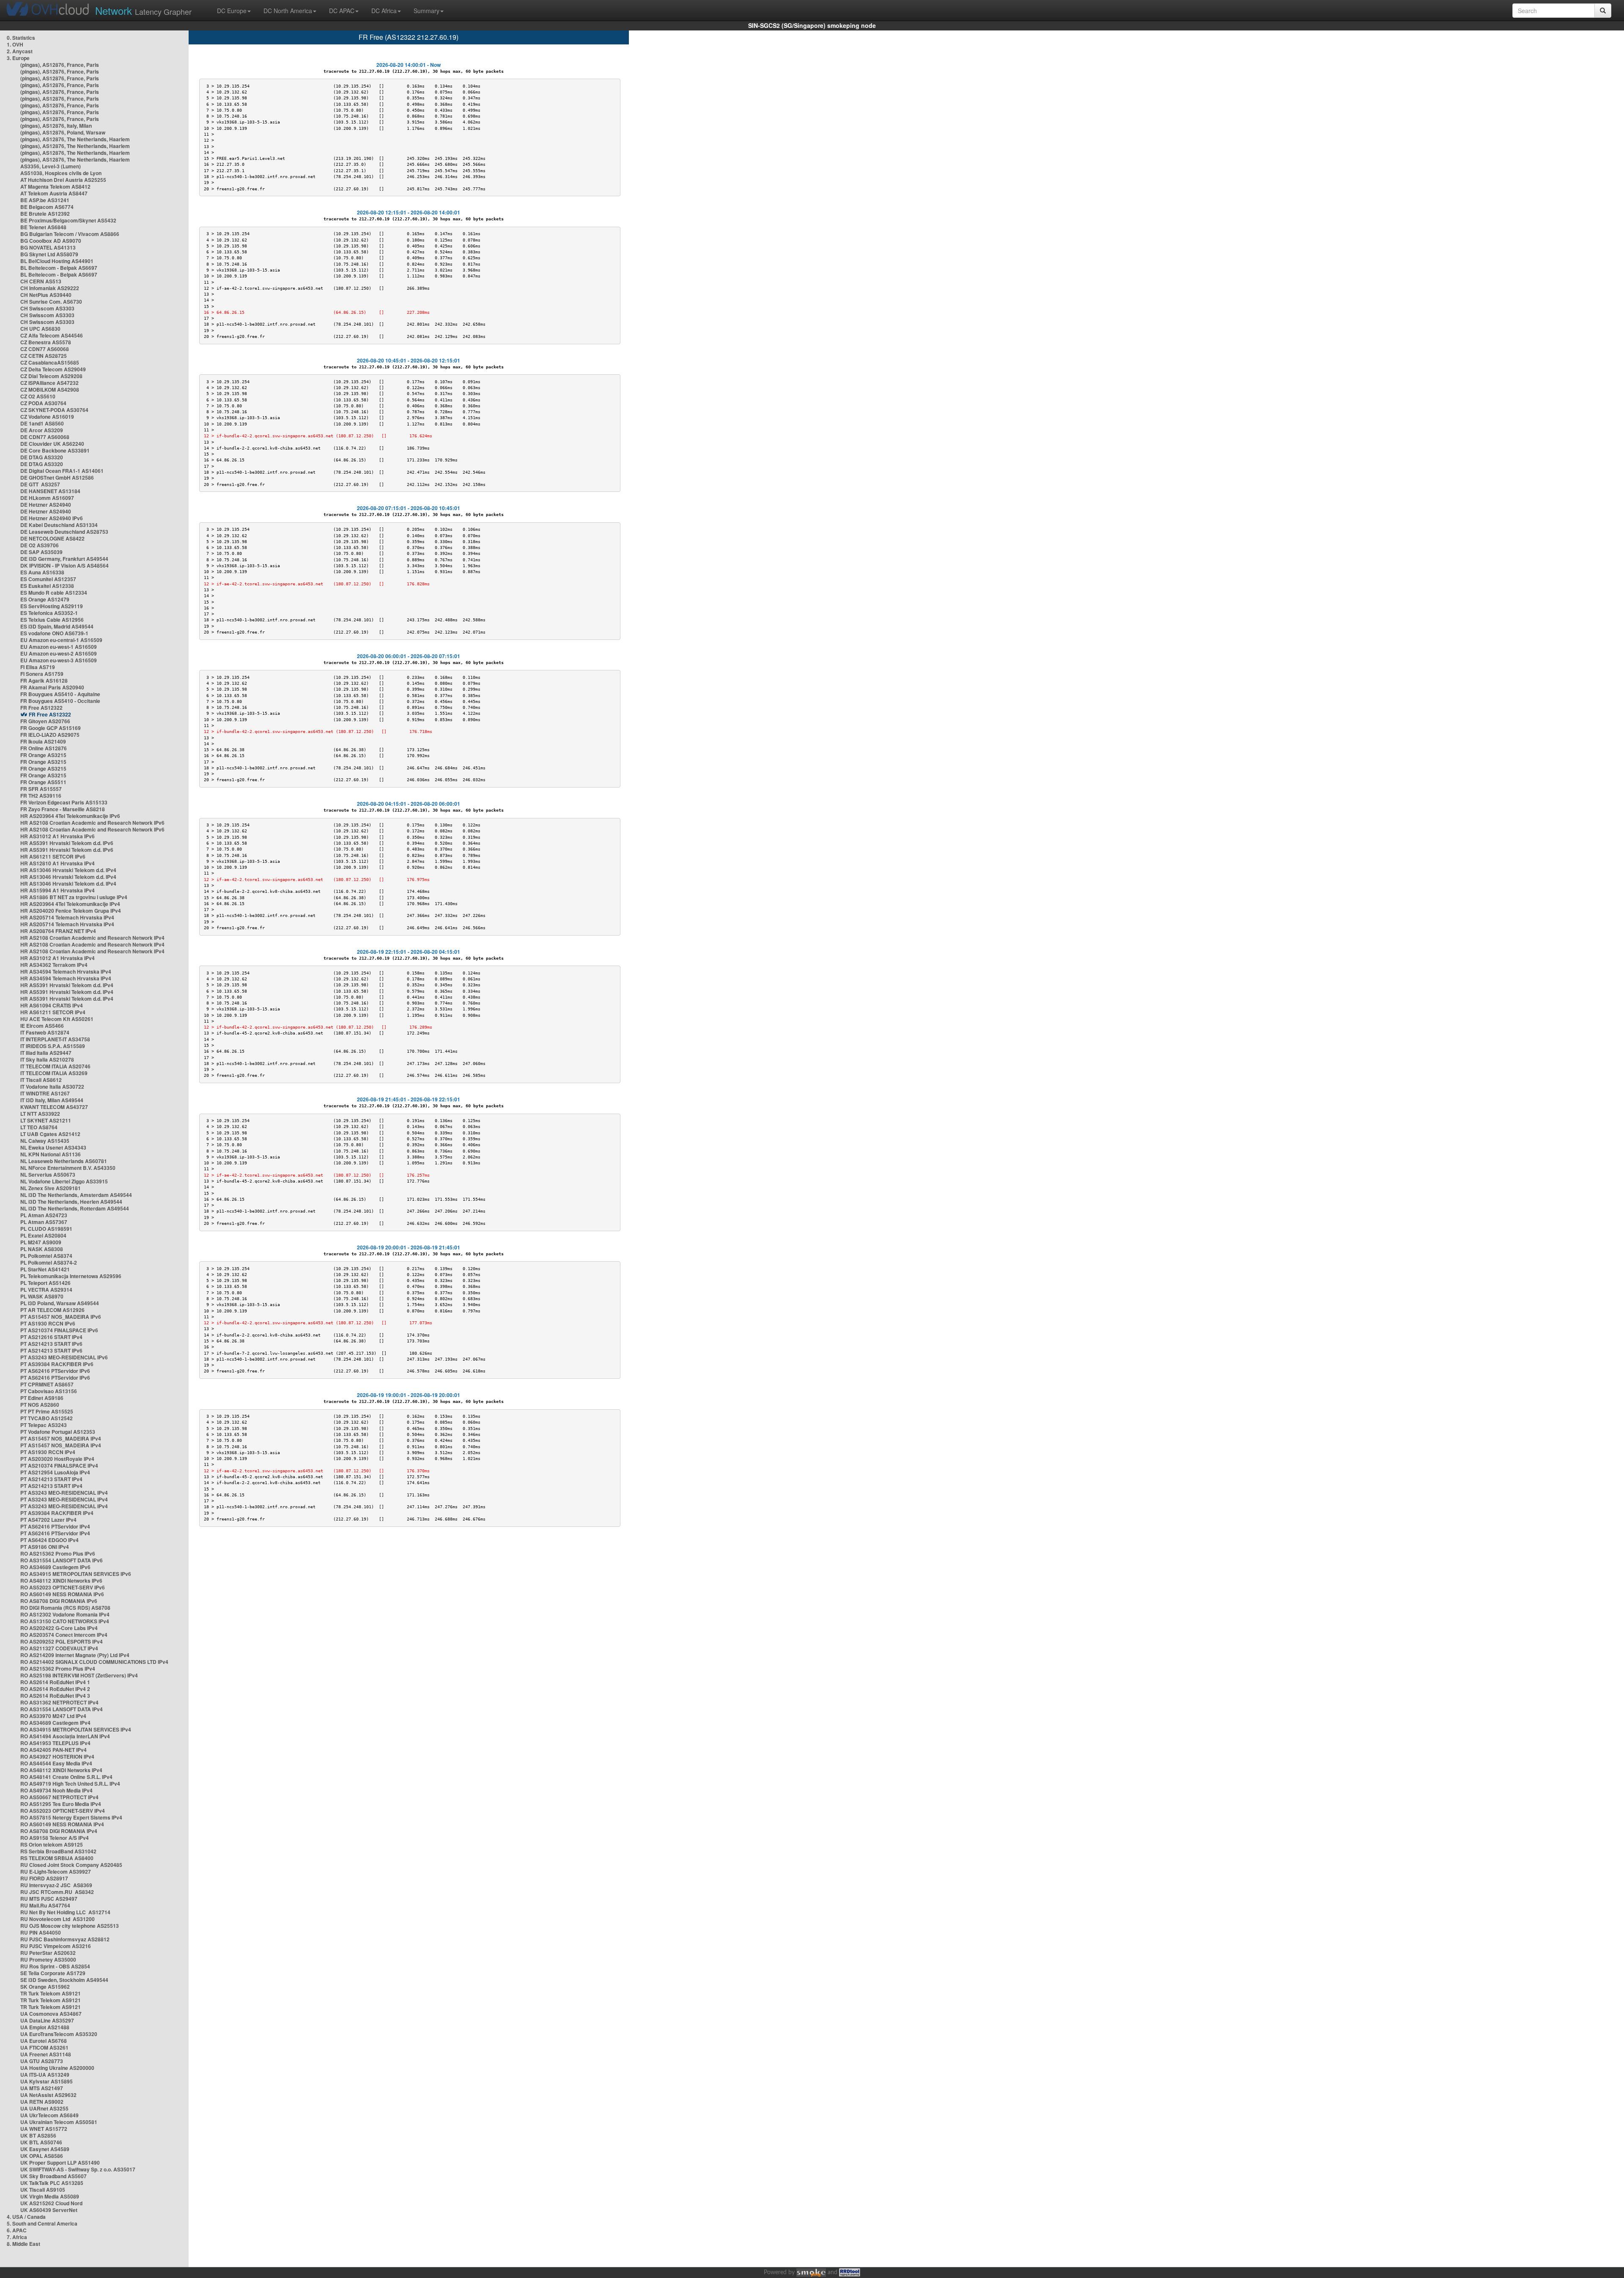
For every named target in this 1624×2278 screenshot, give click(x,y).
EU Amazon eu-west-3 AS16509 (59, 660)
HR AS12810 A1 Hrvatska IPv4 (58, 863)
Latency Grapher (143, 10)
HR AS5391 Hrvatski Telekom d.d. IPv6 (67, 843)
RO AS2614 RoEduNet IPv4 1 (55, 1682)
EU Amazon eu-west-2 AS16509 (59, 653)
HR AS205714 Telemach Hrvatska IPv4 (67, 917)
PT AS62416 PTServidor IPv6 (55, 1371)
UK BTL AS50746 (41, 2142)
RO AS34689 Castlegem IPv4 (55, 1723)
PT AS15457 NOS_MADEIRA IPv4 (61, 1438)
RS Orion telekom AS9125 (52, 1844)
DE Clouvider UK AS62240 (52, 444)
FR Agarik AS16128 (44, 681)
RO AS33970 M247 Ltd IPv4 (53, 1716)
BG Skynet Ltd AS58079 (49, 254)
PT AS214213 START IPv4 (51, 1479)
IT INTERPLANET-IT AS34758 (55, 1039)
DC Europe (232, 11)
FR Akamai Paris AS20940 (52, 687)
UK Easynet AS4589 (45, 2149)
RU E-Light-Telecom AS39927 (56, 1872)
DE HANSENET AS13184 (50, 491)
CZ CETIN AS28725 (44, 356)
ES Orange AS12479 (45, 599)
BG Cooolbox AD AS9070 (51, 241)
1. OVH (15, 44)
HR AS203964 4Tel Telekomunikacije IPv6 (70, 816)
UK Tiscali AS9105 (43, 2190)
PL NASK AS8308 (42, 1249)
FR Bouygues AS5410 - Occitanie (60, 701)
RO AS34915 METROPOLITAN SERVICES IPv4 (76, 1729)
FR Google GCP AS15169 (51, 728)
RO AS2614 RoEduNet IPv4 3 (55, 1696)
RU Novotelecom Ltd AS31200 (58, 1919)
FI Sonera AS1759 (42, 674)
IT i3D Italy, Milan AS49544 (52, 1100)
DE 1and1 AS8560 (42, 423)
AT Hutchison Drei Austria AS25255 (63, 180)
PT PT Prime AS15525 (47, 1411)
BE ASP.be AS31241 (45, 200)
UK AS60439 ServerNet (49, 2210)
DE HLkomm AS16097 (47, 498)
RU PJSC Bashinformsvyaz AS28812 (65, 1939)
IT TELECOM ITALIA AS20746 (55, 1066)
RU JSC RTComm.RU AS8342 (57, 1892)
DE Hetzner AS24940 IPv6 (52, 518)
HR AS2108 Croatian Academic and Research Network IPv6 (92, 823)
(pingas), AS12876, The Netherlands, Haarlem (75, 139)
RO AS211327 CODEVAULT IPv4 (59, 1648)
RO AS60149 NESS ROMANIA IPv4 (62, 1824)
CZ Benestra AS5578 (46, 342)
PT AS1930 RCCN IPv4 (48, 1452)
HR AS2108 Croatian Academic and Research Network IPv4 (92, 938)
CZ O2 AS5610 (38, 396)
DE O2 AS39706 (40, 545)
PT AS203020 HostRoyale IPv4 (57, 1459)
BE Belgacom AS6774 (47, 207)
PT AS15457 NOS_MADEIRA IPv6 (61, 1317)
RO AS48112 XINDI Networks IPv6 (61, 1581)
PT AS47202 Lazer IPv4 (48, 1520)
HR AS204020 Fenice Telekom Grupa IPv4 (71, 911)
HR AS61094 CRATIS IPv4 (52, 1005)
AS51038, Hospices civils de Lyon (61, 173)
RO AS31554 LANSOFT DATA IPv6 (62, 1560)
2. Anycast (20, 51)
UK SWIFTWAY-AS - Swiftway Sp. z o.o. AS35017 (78, 2169)
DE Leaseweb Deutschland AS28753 (64, 532)
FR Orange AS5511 (43, 782)
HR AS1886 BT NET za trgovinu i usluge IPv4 (74, 897)
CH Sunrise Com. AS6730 (51, 302)
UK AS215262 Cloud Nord (51, 2203)
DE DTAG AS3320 (42, 457)
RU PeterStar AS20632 (48, 1953)
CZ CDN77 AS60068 (45, 349)
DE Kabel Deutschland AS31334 (59, 525)
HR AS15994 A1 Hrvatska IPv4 (58, 890)
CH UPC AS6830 (40, 329)
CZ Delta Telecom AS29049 (53, 369)
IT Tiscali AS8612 (41, 1080)
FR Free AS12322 (41, 708)
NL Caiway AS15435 (45, 1141)
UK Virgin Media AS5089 (50, 2196)
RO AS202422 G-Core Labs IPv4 (59, 1628)
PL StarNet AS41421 (45, 1269)
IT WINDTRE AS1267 (45, 1093)
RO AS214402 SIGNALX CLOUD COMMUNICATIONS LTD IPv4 (94, 1662)
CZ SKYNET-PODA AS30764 (54, 410)
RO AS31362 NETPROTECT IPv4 (59, 1702)
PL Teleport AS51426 (45, 1283)
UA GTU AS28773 (42, 2061)
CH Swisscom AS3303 (47, 308)
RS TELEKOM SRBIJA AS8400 (57, 1858)
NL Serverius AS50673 (48, 1175)
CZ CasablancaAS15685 (50, 362)
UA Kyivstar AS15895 (47, 2081)
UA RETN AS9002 (42, 2102)
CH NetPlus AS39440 (46, 295)
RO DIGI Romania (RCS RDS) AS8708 (65, 1608)
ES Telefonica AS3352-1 (49, 613)
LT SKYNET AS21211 (46, 1120)
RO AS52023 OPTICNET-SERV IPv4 (63, 1811)
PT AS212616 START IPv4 (51, 1337)
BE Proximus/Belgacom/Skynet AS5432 (68, 220)
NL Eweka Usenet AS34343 (53, 1147)
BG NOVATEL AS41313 (48, 247)
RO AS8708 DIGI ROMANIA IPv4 (59, 1831)
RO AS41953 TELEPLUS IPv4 (55, 1743)
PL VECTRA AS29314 (46, 1290)
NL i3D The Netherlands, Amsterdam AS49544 (76, 1195)
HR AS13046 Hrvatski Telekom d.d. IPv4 (68, 870)
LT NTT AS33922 (40, 1114)
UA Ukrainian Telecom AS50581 (59, 2122)
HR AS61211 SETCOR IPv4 (53, 1012)
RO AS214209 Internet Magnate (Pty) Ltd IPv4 (75, 1655)
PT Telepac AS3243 (44, 1425)
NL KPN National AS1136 (51, 1154)
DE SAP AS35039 (41, 552)
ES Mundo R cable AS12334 (54, 593)
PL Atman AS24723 (44, 1215)
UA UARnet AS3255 (44, 2108)
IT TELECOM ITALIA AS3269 (54, 1073)
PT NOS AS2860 (40, 1405)
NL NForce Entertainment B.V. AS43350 (68, 1168)
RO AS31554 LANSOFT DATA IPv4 (62, 1709)
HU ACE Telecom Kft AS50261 (57, 1019)
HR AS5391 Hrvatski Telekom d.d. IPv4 (67, 985)
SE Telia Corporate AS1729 (53, 1973)
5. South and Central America (42, 2223)
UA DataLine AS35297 (47, 2020)
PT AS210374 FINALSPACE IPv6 (59, 1330)
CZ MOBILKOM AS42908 (50, 390)
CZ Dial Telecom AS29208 (51, 376)
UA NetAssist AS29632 (48, 2095)
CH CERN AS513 (41, 281)
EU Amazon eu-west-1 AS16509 (59, 647)
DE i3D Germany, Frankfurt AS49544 (64, 559)
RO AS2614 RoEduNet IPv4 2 (55, 1689)
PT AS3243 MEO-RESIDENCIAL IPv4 (64, 1493)
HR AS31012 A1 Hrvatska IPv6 (58, 836)
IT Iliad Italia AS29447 (46, 1053)
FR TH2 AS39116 (41, 796)
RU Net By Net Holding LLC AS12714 (65, 1912)
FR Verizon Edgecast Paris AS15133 (64, 802)
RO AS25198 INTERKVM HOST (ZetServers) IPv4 (79, 1675)
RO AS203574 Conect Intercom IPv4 (64, 1635)
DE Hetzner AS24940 (46, 505)
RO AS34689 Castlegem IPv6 (55, 1567)
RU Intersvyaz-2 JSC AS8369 (56, 1885)
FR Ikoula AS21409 (43, 741)
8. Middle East (23, 2244)
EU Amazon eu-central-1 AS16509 (61, 640)
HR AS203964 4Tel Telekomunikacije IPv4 (70, 904)
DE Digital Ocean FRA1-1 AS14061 (62, 471)
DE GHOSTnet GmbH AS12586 (57, 478)
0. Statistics (21, 38)
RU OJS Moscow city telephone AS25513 (70, 1926)
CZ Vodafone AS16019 (47, 417)
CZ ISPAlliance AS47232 (49, 383)
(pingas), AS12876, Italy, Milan (56, 126)
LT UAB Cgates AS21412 (50, 1134)
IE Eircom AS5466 (42, 1026)
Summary (427, 11)
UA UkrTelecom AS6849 (49, 2115)
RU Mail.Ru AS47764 (45, 1905)
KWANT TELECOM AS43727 (54, 1107)
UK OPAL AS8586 (42, 2156)
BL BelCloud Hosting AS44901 (57, 261)
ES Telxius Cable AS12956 (52, 620)
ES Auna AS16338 (42, 572)
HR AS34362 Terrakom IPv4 (54, 965)
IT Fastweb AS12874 (45, 1032)
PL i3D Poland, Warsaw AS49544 (60, 1303)
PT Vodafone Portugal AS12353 (58, 1432)
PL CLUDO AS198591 (46, 1229)
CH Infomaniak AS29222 (50, 288)
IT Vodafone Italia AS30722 (52, 1087)
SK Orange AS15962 (45, 1987)
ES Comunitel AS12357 (48, 579)
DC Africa (384, 11)
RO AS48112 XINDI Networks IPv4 (61, 1770)
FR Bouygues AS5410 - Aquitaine (60, 694)
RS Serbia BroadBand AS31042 (58, 1851)
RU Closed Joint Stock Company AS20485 (71, 1865)
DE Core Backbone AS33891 (55, 450)
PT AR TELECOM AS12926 (52, 1310)
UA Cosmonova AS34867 (51, 2014)
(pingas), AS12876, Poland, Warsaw (63, 132)
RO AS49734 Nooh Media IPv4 (56, 1790)
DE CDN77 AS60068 (45, 437)
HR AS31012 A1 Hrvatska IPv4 (58, 958)
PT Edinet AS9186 (42, 1398)
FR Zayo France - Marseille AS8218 (63, 809)
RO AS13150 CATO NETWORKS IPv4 (65, 1621)
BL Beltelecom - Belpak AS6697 (59, 268)
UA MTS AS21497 (42, 2088)
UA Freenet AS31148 (46, 2054)
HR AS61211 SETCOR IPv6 (53, 856)
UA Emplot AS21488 (45, 2027)
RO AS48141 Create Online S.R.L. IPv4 (66, 1777)
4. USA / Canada (26, 2217)
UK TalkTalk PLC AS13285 (52, 2183)
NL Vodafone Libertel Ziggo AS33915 (64, 1181)
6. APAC (17, 2230)
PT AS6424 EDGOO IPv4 (49, 1540)
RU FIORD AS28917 (44, 1878)
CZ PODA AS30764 (43, 403)
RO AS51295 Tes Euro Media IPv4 (61, 1804)
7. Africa (17, 2237)
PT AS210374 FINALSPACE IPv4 (59, 1466)
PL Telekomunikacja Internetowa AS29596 (71, 1276)
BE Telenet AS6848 (43, 227)
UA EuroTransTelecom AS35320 (59, 2034)
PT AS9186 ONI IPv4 (45, 1547)
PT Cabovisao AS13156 (49, 1391)
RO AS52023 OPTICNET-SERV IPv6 (63, 1587)
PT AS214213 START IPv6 (51, 1344)
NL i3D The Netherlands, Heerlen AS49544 (71, 1202)
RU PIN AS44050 (41, 1932)
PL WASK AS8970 (42, 1296)
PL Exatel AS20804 (43, 1235)
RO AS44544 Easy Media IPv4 (56, 1763)
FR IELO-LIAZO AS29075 (50, 735)
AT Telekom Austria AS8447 (54, 193)
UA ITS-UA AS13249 (45, 2075)
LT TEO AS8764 (39, 1127)
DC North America (288, 11)
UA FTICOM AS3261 (44, 2047)
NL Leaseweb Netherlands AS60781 (64, 1161)
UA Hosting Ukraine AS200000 (57, 2068)
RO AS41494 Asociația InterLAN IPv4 (65, 1736)
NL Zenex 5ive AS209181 (51, 1188)
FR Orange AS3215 (43, 755)
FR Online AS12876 (44, 748)
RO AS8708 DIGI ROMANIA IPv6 (59, 1601)
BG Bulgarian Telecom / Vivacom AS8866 (70, 234)
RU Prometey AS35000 (48, 1960)
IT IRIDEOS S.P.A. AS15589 (53, 1046)
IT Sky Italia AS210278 (47, 1059)
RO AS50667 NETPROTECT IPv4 (59, 1797)
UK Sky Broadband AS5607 (53, 2176)
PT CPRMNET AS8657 (47, 1384)
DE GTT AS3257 (40, 484)
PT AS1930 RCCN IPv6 (48, 1323)
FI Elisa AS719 (38, 667)
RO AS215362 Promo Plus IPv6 (58, 1553)
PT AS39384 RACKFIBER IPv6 (57, 1364)
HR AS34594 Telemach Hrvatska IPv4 (66, 972)
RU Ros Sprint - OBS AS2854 (55, 1966)
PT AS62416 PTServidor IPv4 (55, 1526)
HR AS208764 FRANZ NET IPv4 (58, 931)
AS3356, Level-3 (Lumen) (51, 166)
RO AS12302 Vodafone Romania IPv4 (65, 1614)
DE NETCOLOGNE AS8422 (52, 538)
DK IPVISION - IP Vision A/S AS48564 (64, 565)
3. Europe (18, 58)
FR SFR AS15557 (41, 789)
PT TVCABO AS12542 (47, 1418)
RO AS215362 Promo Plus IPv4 (58, 1669)
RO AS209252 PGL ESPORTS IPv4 (62, 1641)
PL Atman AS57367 (44, 1222)
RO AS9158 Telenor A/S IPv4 (55, 1838)
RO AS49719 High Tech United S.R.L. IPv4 (70, 1784)
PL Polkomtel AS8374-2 (49, 1263)
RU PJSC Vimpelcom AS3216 (56, 1946)
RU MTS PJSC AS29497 (49, 1899)
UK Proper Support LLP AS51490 (60, 2163)
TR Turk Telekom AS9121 (51, 1993)
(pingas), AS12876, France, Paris (60, 65)
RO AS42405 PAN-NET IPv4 (53, 1750)
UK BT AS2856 (38, 2135)
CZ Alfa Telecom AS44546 (52, 335)
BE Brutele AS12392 (45, 214)
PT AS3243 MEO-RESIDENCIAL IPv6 (64, 1357)
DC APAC (342, 11)
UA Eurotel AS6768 (44, 2041)
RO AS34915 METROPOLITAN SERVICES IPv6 (76, 1574)
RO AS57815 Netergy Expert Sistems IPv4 (71, 1817)
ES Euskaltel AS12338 (47, 586)
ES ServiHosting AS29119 (52, 606)
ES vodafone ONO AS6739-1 (54, 633)
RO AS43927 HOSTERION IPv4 (57, 1757)
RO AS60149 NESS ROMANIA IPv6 (62, 1594)
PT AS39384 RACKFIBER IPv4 (57, 1513)
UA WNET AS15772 (44, 2129)
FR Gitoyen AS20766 (45, 721)
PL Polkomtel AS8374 (46, 1256)
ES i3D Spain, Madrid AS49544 (57, 626)
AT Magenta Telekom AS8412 (55, 187)
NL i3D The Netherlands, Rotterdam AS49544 (75, 1208)
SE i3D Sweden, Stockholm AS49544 (64, 1980)
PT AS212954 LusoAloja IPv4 (55, 1472)
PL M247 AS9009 (41, 1242)
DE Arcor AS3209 (42, 430)
